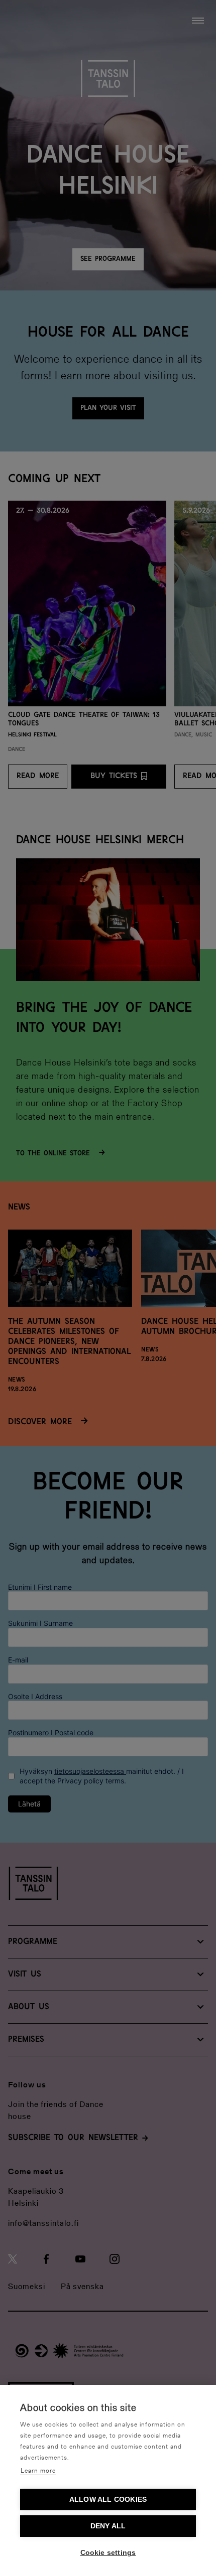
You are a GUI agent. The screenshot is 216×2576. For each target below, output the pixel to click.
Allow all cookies (108, 2499)
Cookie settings (108, 2553)
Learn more (38, 2471)
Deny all (108, 2526)
